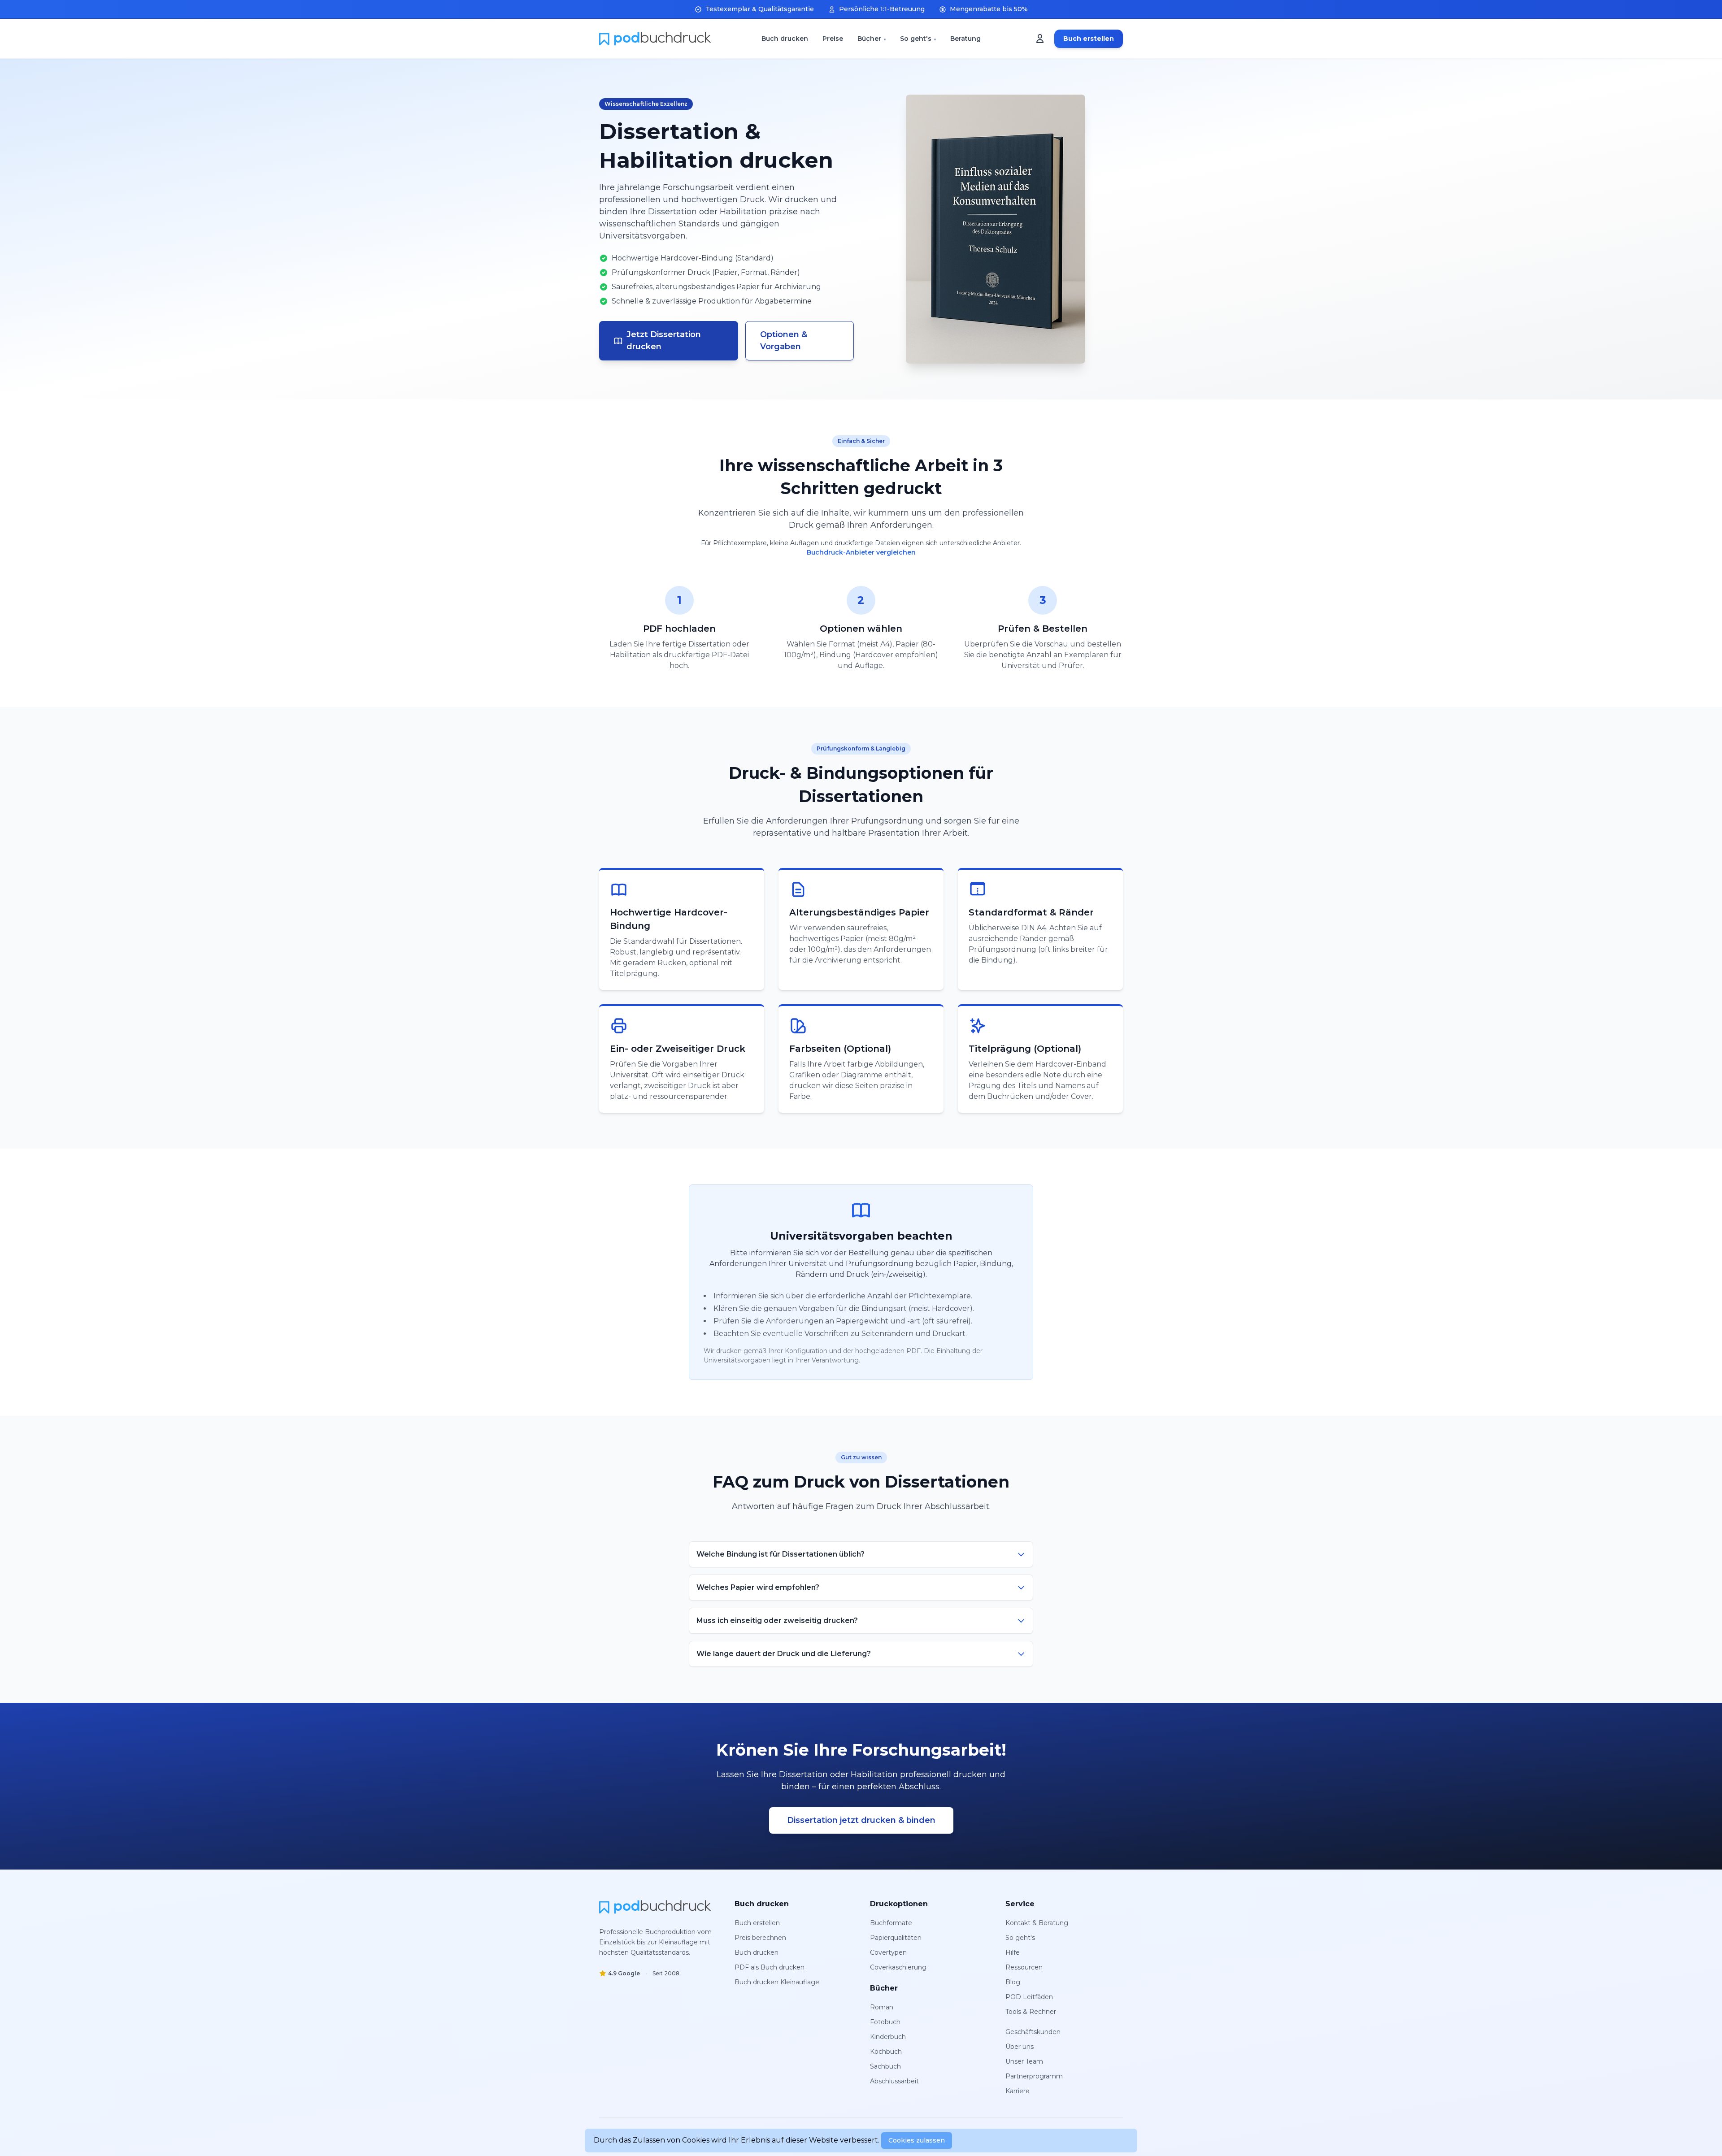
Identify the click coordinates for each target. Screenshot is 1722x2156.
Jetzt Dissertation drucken (664, 341)
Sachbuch (885, 2066)
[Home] (655, 39)
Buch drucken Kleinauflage (777, 1982)
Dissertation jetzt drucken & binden (861, 1820)
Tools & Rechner (1031, 2012)
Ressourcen (1024, 1967)
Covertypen (888, 1952)
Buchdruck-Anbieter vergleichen (861, 552)
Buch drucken (785, 39)
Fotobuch (885, 2022)
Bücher (869, 39)
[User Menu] (1040, 39)
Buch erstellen (1089, 39)
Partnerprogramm (1034, 2076)
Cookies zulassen (917, 2140)
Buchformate (891, 1923)
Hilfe (1013, 1952)
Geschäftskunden (1033, 2032)
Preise (833, 39)
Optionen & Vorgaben (784, 341)
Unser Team (1024, 2061)
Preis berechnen (760, 1938)
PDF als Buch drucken (770, 1967)
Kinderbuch (888, 2037)
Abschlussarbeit (894, 2081)
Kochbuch (886, 2052)
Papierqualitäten (896, 1938)
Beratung (965, 39)
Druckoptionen (899, 1904)
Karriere (1018, 2091)
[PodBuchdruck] (655, 1907)
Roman (882, 2007)
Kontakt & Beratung (1037, 1923)
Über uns (1020, 2047)
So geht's (916, 39)
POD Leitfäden (1029, 1997)
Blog (1013, 1982)
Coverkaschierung (898, 1967)
